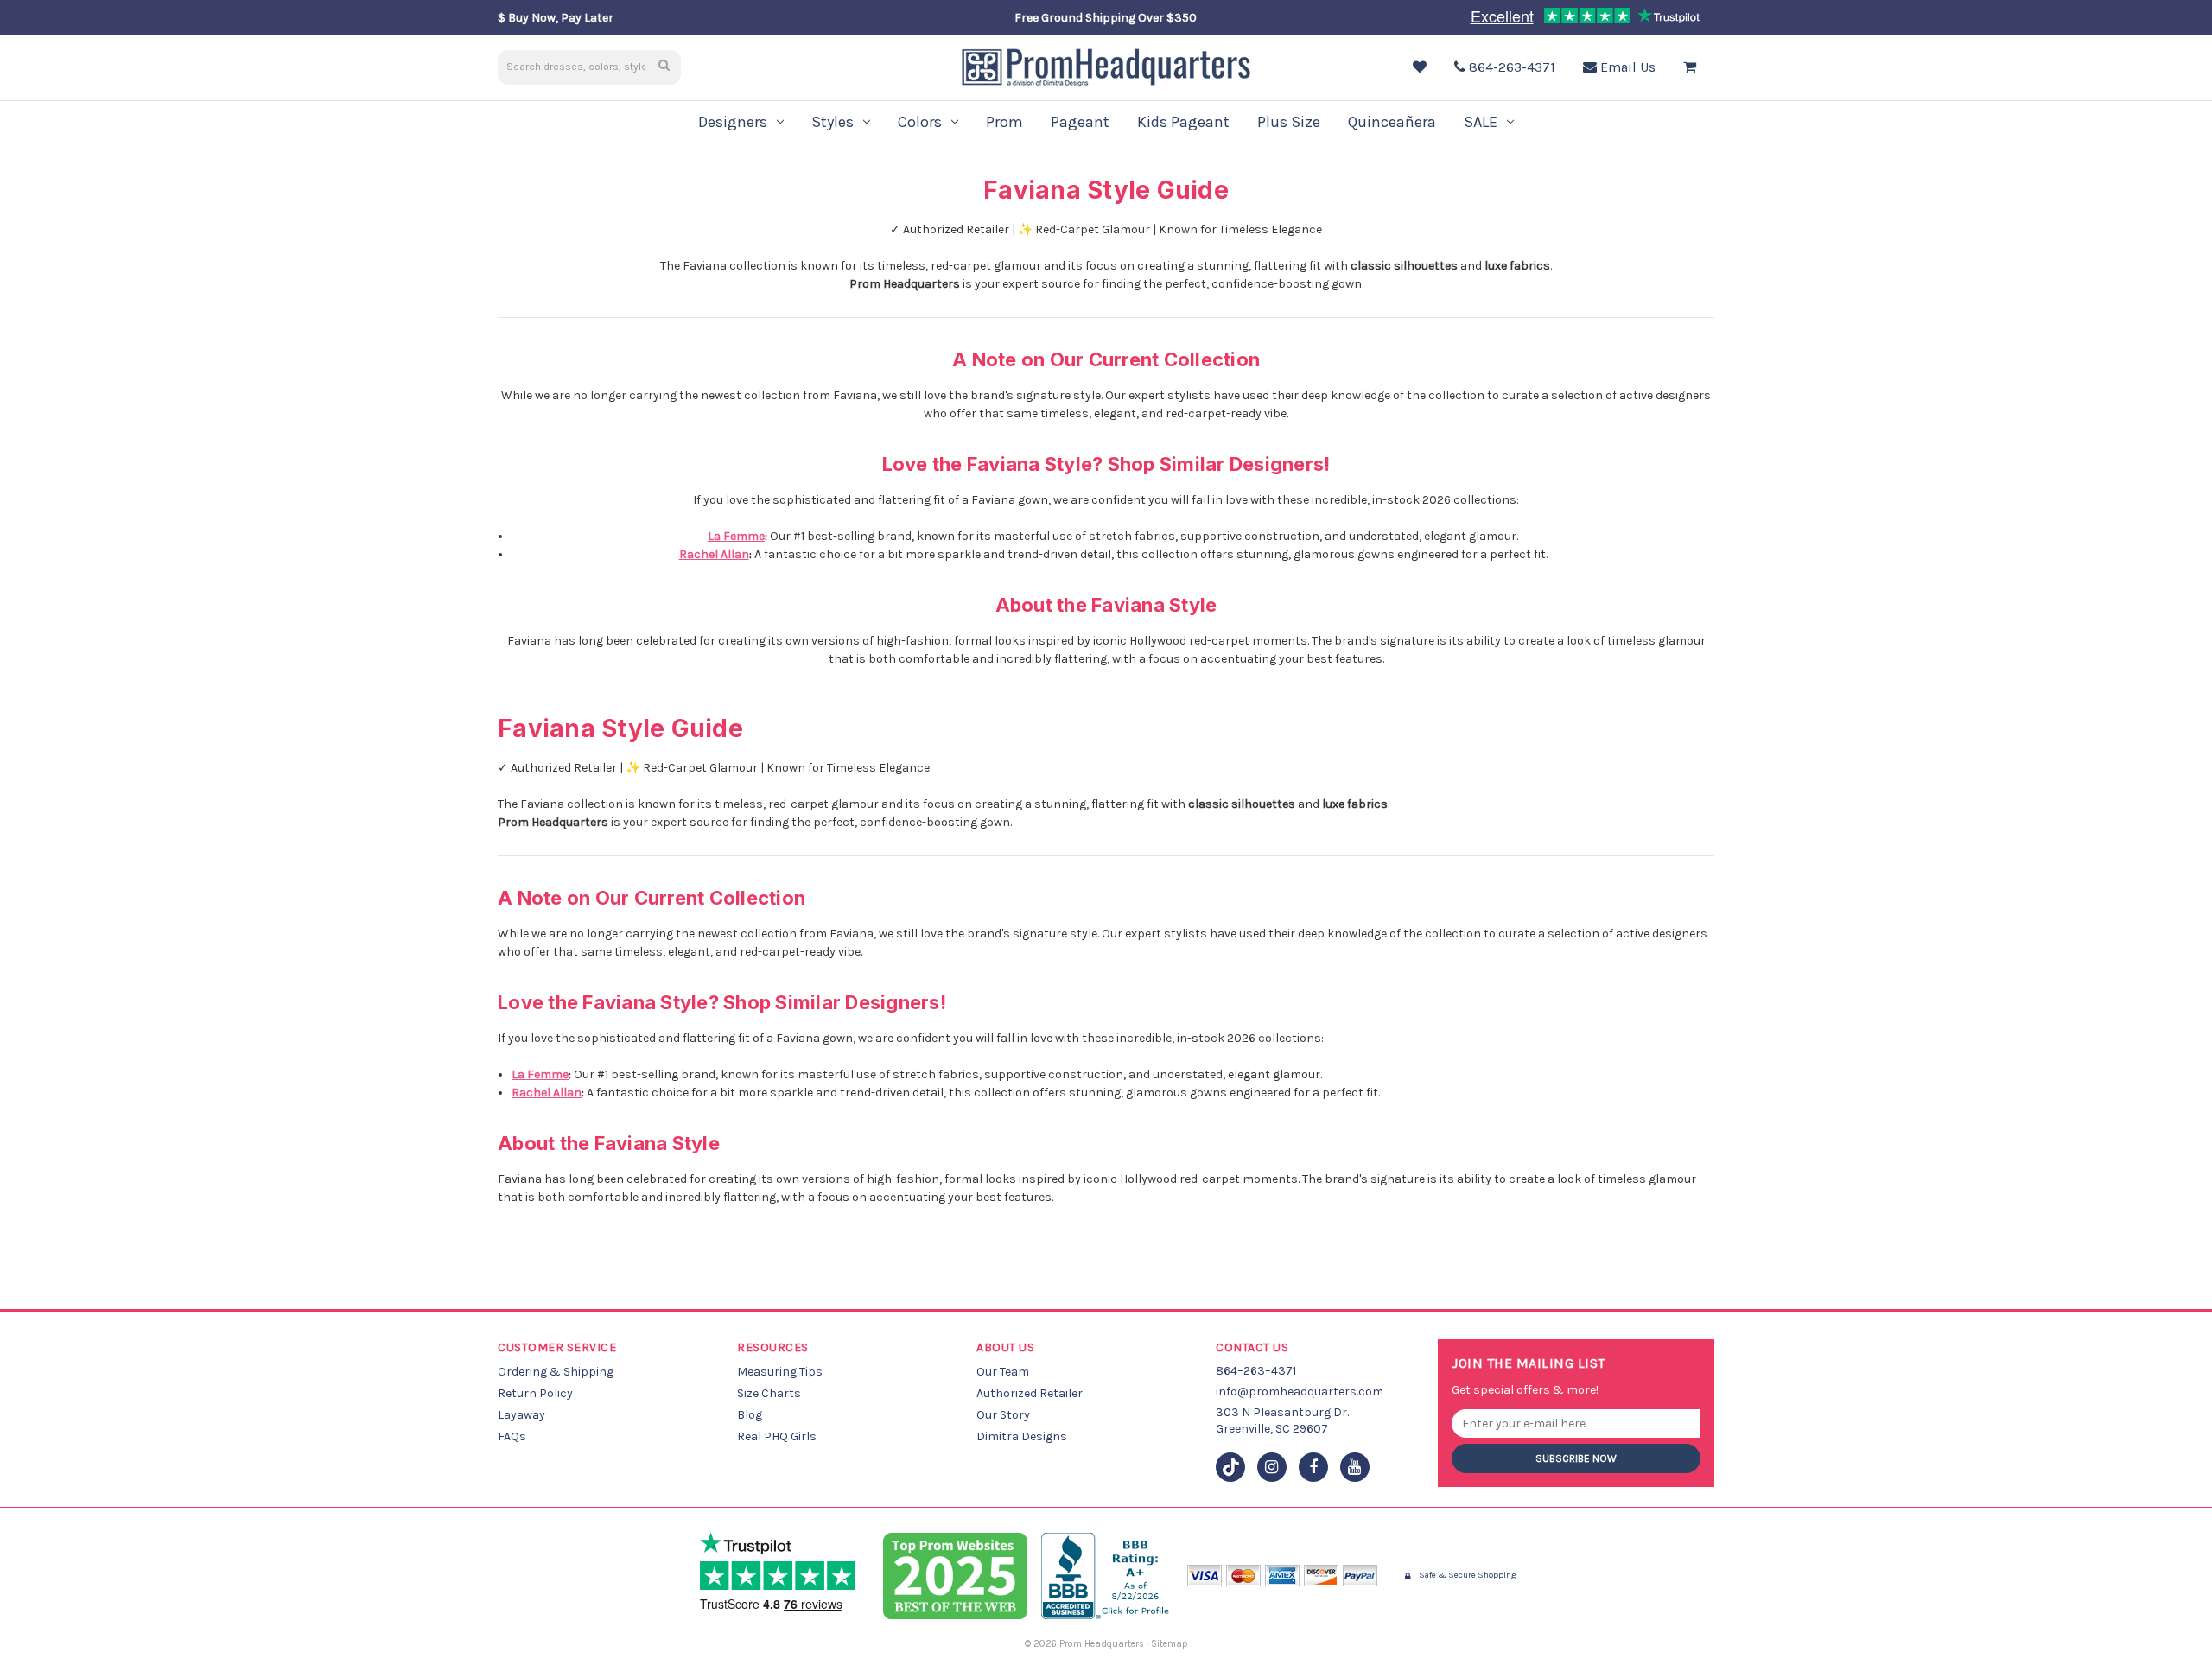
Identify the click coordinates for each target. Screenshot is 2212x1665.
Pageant (1080, 122)
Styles (833, 122)
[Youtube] (1355, 1467)
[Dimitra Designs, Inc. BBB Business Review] (1107, 1576)
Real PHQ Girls (777, 1436)
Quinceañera (1392, 122)
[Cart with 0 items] (1694, 67)
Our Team (1003, 1372)
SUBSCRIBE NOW (1576, 1458)
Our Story (1003, 1415)
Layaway (521, 1415)
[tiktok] (1230, 1467)
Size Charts (769, 1393)
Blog (750, 1415)
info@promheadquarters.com (1300, 1392)
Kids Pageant (1183, 122)
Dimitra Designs (1022, 1436)
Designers (733, 122)
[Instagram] (1272, 1467)
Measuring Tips (780, 1372)
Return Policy (535, 1393)
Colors (920, 122)
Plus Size (1289, 122)
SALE (1481, 122)
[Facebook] (1313, 1467)
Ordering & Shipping (556, 1372)
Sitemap (1170, 1644)
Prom (1004, 122)
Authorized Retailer (1030, 1393)
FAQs (512, 1436)
